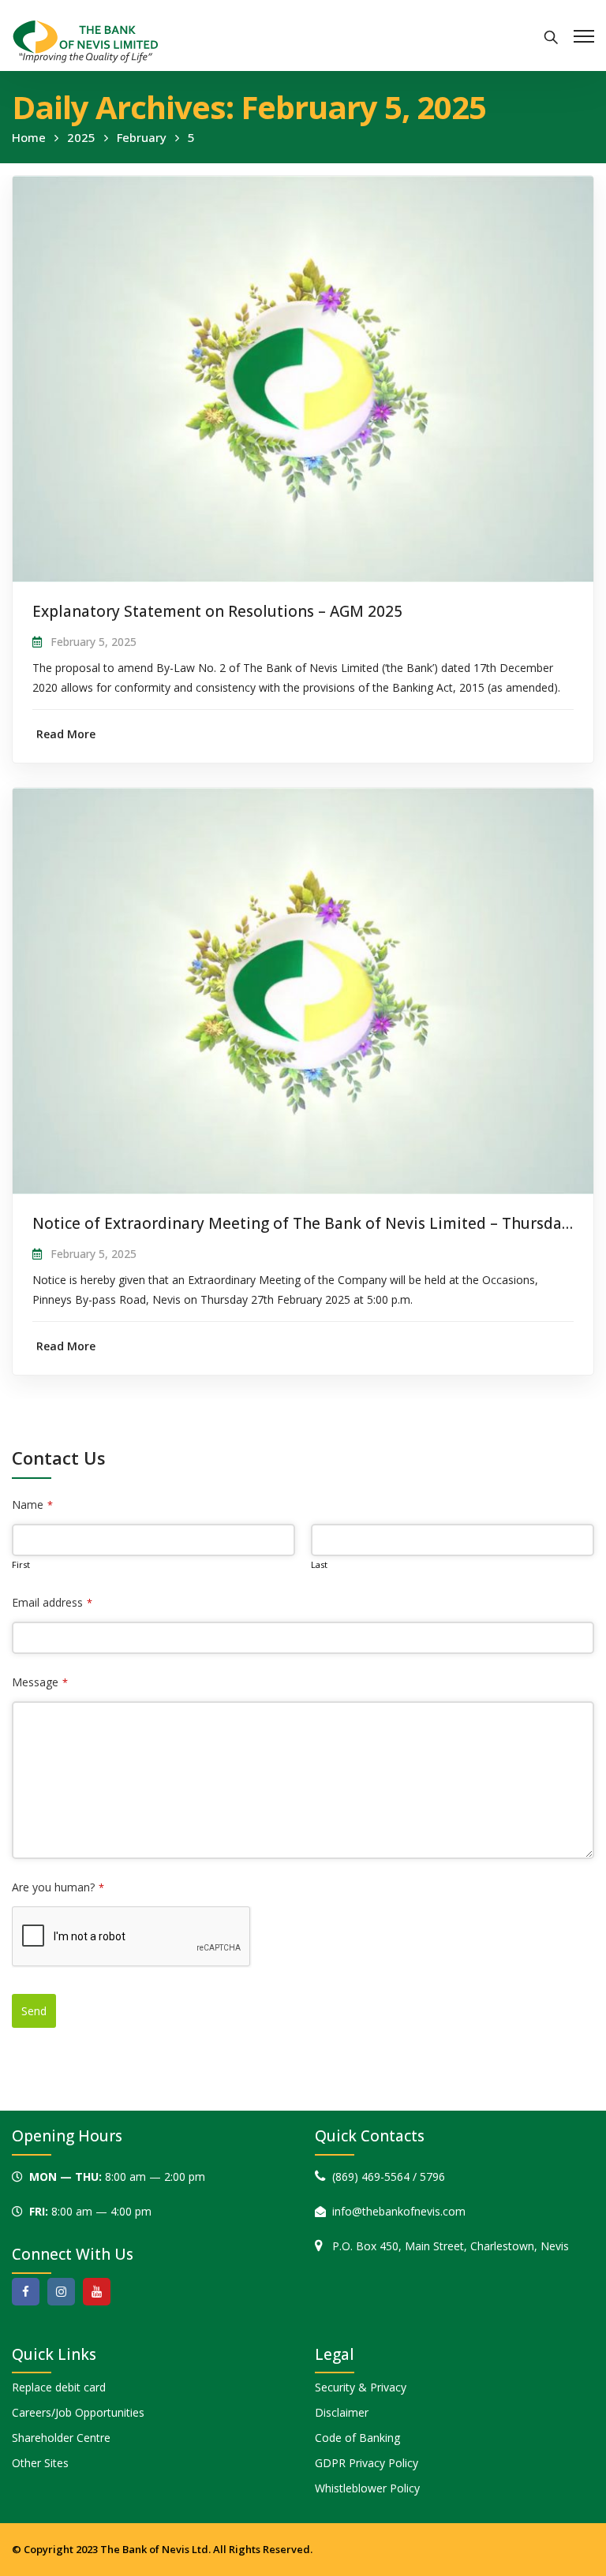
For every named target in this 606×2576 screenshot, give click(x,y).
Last (319, 1564)
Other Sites (40, 2463)
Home (29, 137)
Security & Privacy (361, 2387)
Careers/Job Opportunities (78, 2412)
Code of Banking (357, 2438)
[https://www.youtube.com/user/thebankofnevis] (97, 2292)
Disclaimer (342, 2412)
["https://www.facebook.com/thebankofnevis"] (26, 2292)
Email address (52, 1602)
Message (40, 1682)
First (21, 1564)
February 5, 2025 (94, 642)
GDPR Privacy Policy (367, 2463)
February (142, 137)
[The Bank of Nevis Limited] (85, 40)
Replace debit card (59, 2387)
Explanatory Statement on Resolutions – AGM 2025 (217, 611)
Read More (66, 734)
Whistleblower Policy (367, 2488)
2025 (81, 137)
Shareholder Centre (61, 2438)
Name (32, 1505)
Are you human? (58, 1887)
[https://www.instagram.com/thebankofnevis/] (61, 2292)
